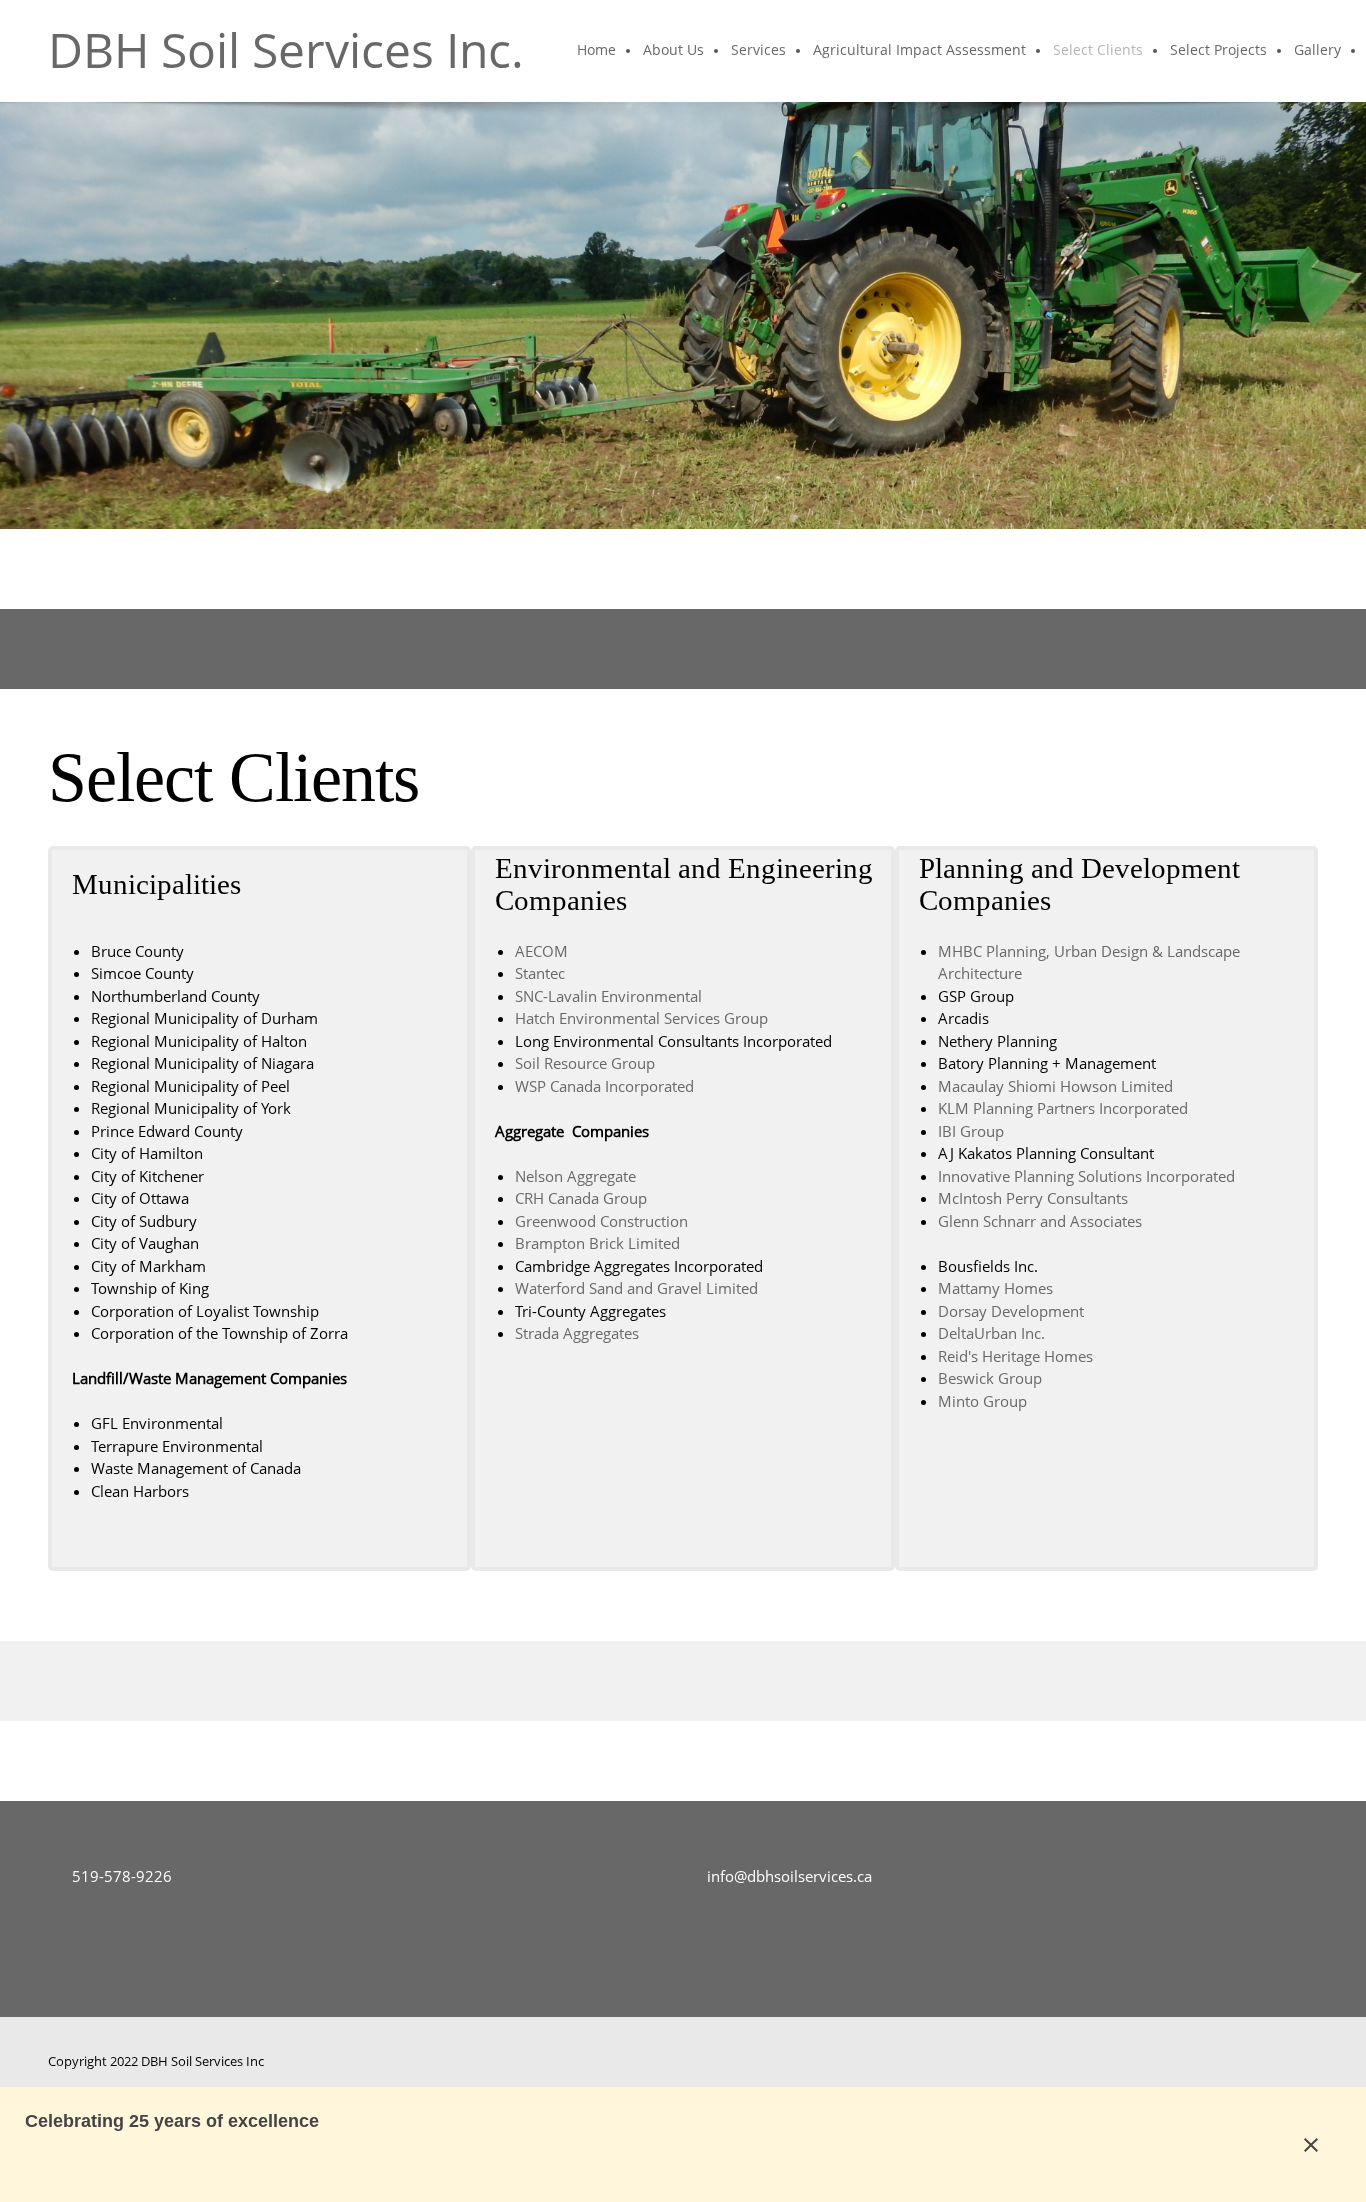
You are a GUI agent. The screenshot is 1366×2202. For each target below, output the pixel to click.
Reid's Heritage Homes (1015, 1356)
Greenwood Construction (601, 1221)
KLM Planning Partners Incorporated (1063, 1108)
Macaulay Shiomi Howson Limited (1055, 1086)
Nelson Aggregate (575, 1176)
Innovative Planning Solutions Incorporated (1086, 1176)
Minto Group (982, 1401)
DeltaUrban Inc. (991, 1333)
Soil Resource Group (585, 1063)
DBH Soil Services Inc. (286, 50)
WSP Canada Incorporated (604, 1086)
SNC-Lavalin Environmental (608, 996)
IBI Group (971, 1131)
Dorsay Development (1011, 1311)
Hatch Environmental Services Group (641, 1018)
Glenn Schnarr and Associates (1040, 1221)
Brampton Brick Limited (597, 1243)
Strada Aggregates (577, 1333)
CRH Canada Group (581, 1198)
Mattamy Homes (995, 1288)
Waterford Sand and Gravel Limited (636, 1288)
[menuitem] (597, 51)
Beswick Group (990, 1378)
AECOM (541, 951)
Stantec (540, 973)
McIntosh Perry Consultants (1033, 1198)
